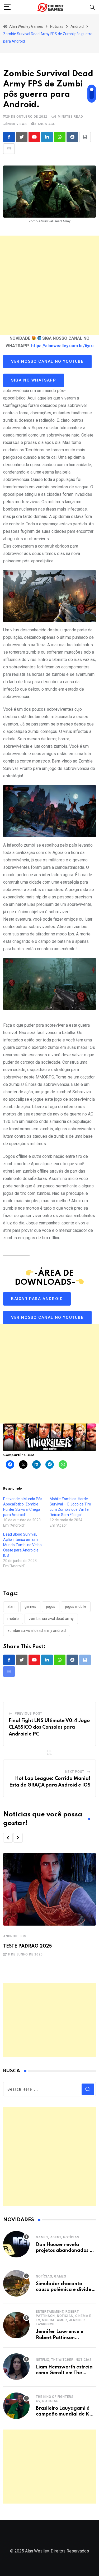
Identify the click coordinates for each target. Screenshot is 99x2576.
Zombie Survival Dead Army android (37, 1631)
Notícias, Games (51, 2276)
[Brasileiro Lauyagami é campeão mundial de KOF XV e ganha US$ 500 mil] (16, 2406)
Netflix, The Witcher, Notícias (64, 2360)
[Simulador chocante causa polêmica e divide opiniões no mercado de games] (16, 2283)
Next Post (75, 1772)
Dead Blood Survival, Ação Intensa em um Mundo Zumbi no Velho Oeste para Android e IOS (22, 1545)
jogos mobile (76, 1606)
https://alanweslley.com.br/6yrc (62, 346)
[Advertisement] (49, 285)
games (30, 1606)
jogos (51, 1606)
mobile (13, 1619)
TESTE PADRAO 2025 (27, 1946)
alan (11, 1606)
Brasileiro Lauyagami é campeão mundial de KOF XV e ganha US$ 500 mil (66, 2414)
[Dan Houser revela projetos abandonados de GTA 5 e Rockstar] (16, 2244)
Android (11, 1936)
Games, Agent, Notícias (58, 2237)
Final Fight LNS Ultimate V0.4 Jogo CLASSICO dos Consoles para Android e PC (49, 1727)
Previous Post (29, 1714)
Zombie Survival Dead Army (51, 1619)
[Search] (92, 7)
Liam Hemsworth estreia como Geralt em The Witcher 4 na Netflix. (64, 2373)
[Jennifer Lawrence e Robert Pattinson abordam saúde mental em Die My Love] (16, 2325)
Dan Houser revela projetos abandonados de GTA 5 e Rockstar (66, 2251)
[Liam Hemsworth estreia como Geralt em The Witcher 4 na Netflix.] (16, 2367)
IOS (23, 1936)
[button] (8, 1838)
